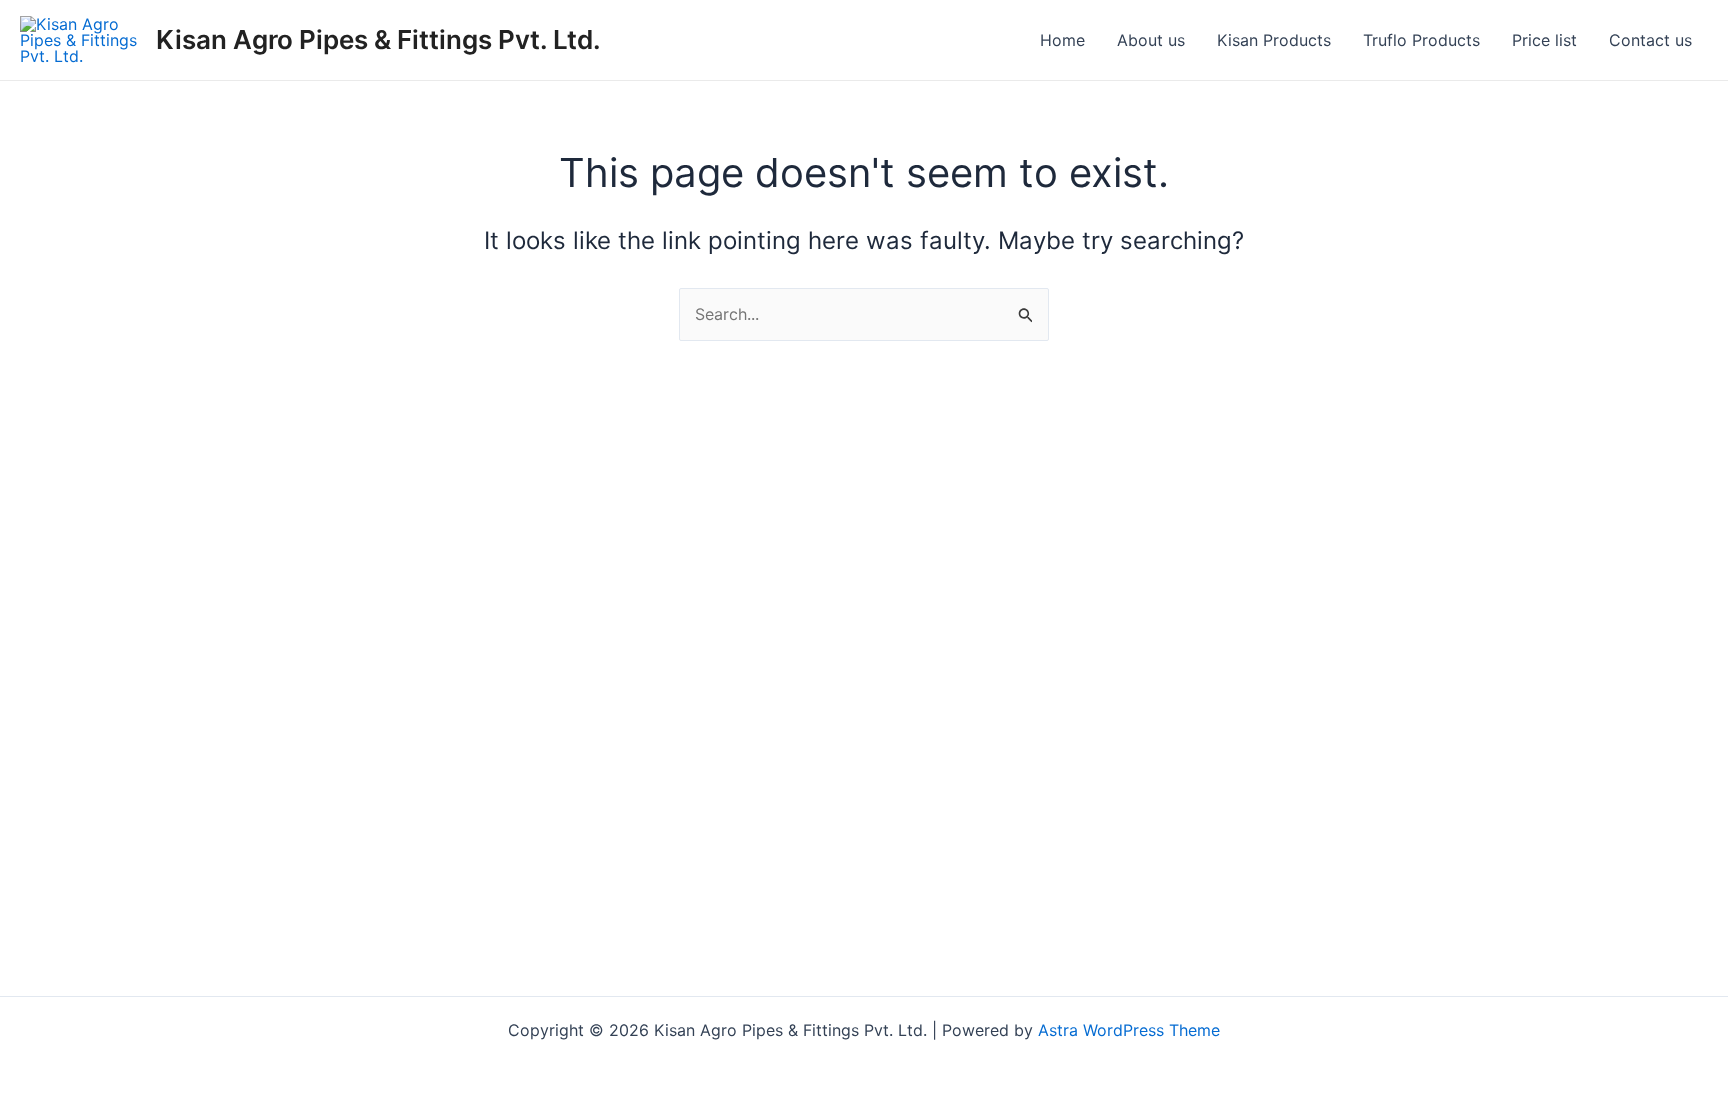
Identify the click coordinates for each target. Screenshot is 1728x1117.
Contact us (1650, 40)
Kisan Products (1274, 40)
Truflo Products (1421, 40)
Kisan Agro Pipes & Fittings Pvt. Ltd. (378, 39)
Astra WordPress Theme (1129, 1030)
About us (1151, 40)
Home (1062, 40)
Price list (1544, 40)
